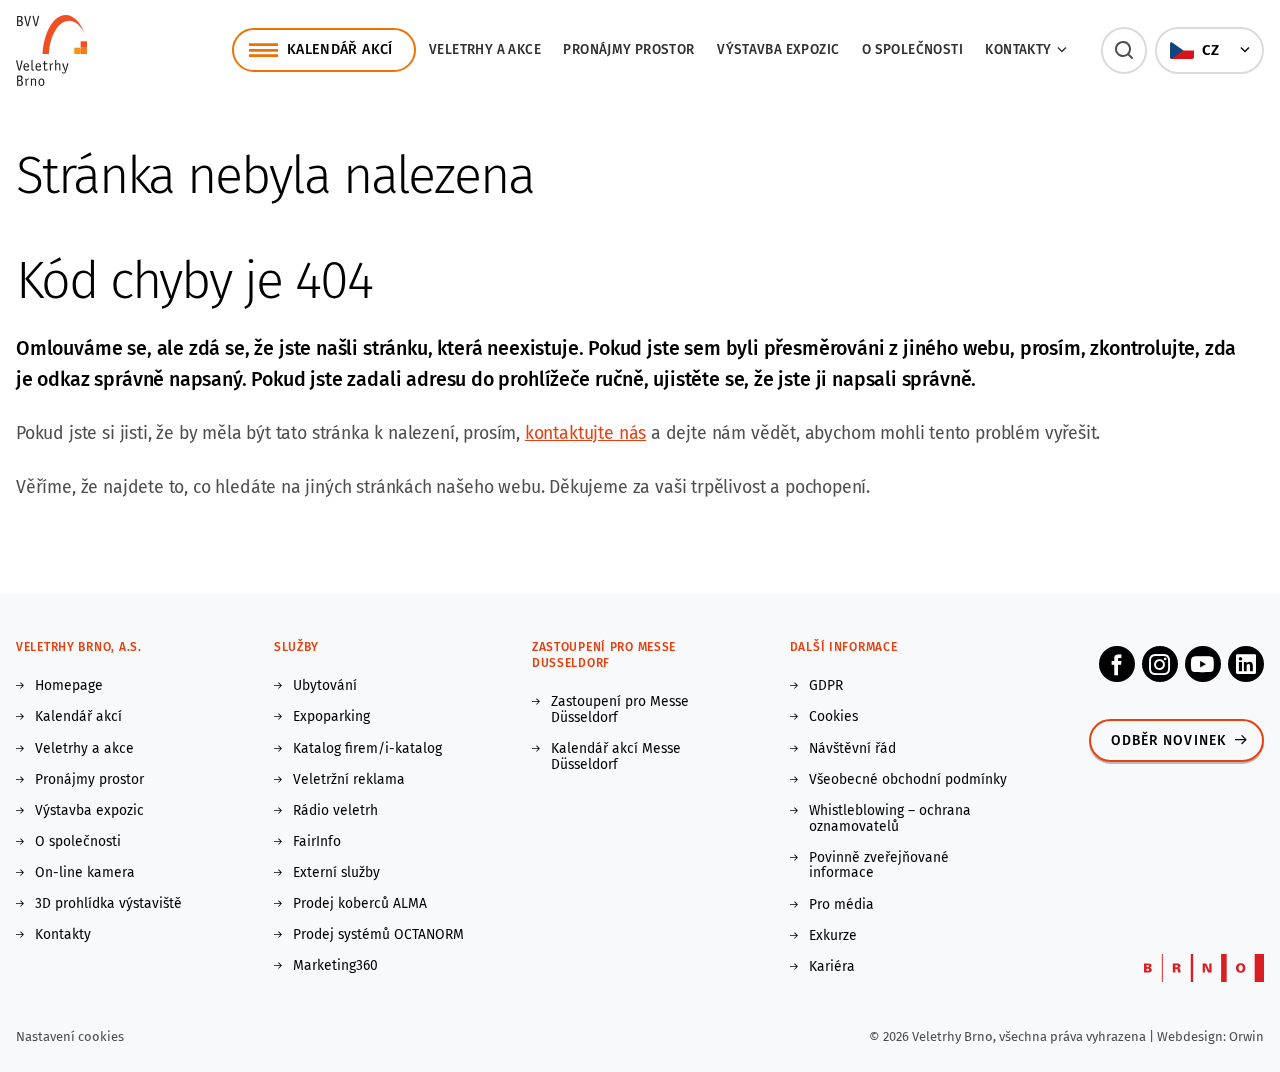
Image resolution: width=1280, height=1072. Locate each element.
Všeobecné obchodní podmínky (908, 780)
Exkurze (833, 936)
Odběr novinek (1169, 740)
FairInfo (317, 842)
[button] (1124, 50)
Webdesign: (1193, 1036)
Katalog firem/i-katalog (367, 749)
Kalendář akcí (78, 717)
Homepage (69, 686)
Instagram (1160, 664)
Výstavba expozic (778, 49)
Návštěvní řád (852, 749)
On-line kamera (85, 873)
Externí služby (336, 873)
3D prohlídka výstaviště (108, 904)
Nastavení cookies (70, 1036)
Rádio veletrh (335, 811)
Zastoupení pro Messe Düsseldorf (620, 710)
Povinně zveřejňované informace (879, 866)
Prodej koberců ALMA (360, 904)
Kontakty (63, 935)
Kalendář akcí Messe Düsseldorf (616, 757)
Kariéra (832, 967)
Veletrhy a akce (485, 49)
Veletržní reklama (349, 780)
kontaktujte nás (585, 433)
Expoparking (331, 717)
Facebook (1117, 664)
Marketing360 (335, 966)
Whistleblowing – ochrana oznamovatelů (890, 819)
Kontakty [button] (1018, 49)
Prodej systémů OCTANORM (378, 935)
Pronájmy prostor (628, 49)
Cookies (833, 717)
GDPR (826, 686)
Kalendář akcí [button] (340, 49)
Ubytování (325, 686)
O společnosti (912, 49)
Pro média (841, 905)
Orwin (1246, 1036)
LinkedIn (1246, 664)
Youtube (1203, 664)
